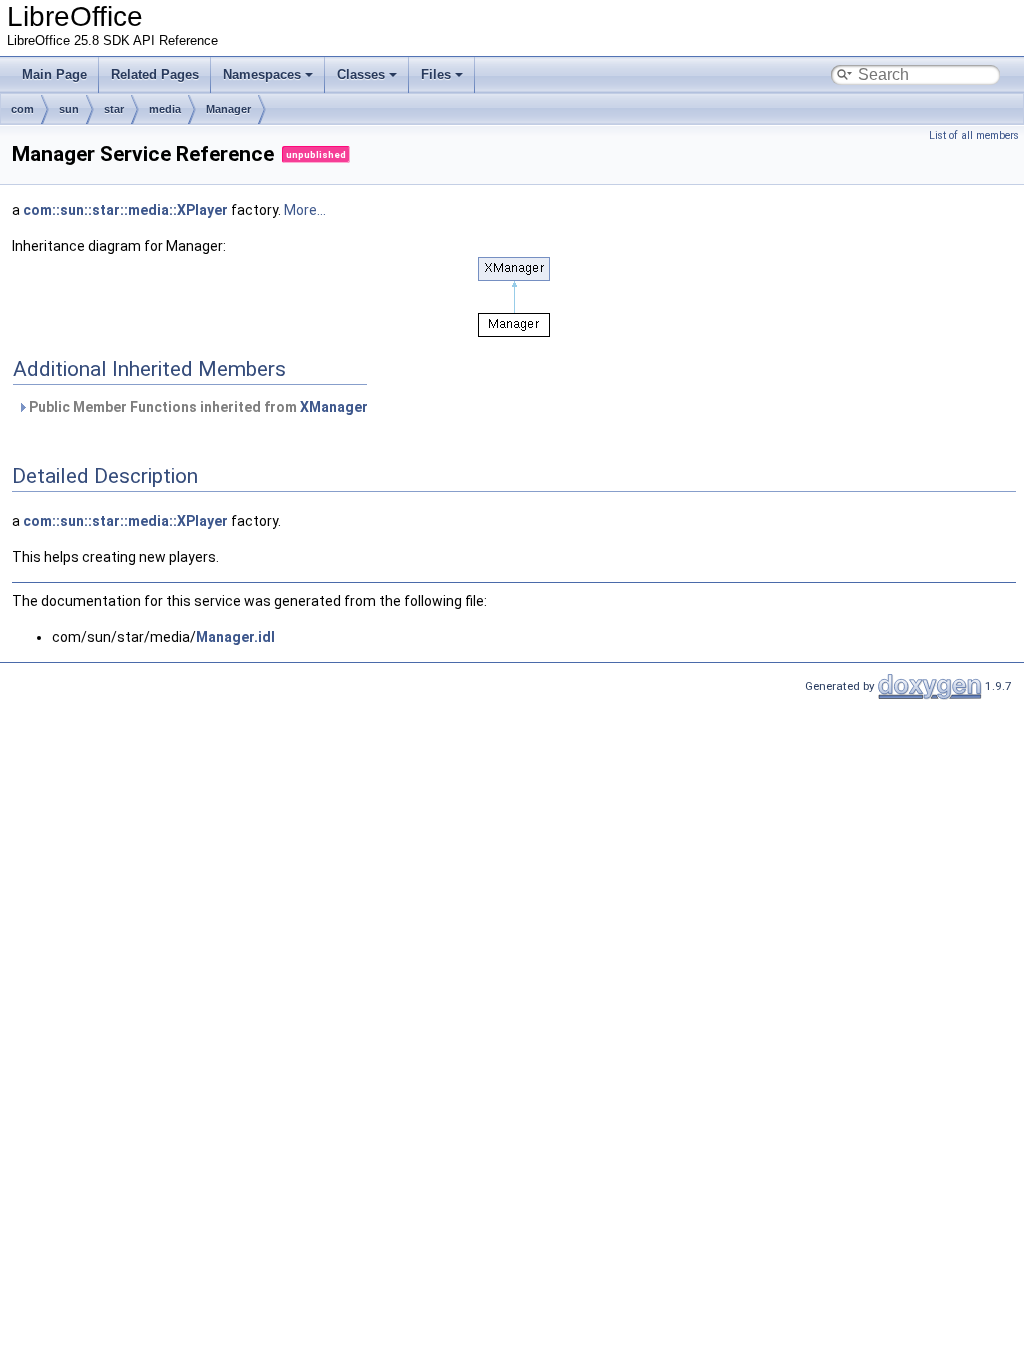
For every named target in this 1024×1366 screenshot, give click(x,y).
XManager (334, 407)
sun (69, 109)
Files (436, 74)
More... (305, 210)
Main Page (54, 74)
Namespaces (262, 74)
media (165, 109)
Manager (228, 109)
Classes (361, 74)
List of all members (974, 135)
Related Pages (155, 74)
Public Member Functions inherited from (197, 407)
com (22, 109)
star (114, 109)
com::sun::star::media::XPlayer (125, 210)
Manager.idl (235, 637)
